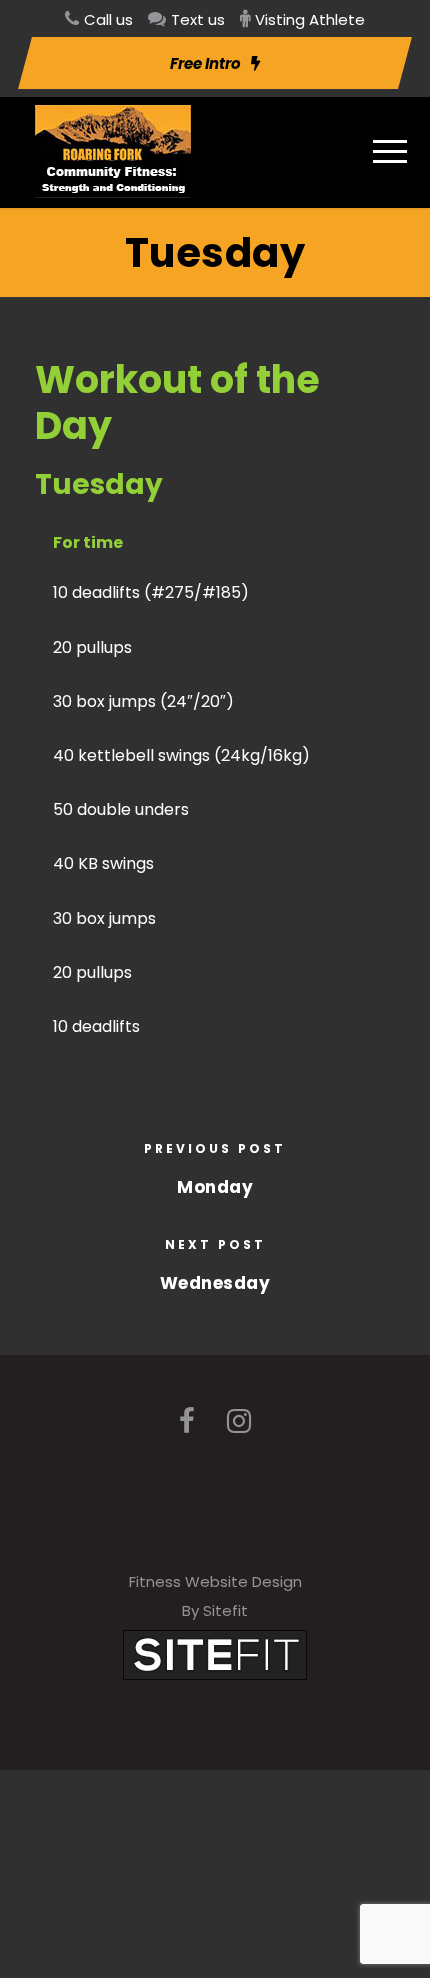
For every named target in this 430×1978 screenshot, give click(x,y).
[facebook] (187, 1421)
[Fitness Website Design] (215, 1653)
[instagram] (239, 1421)
